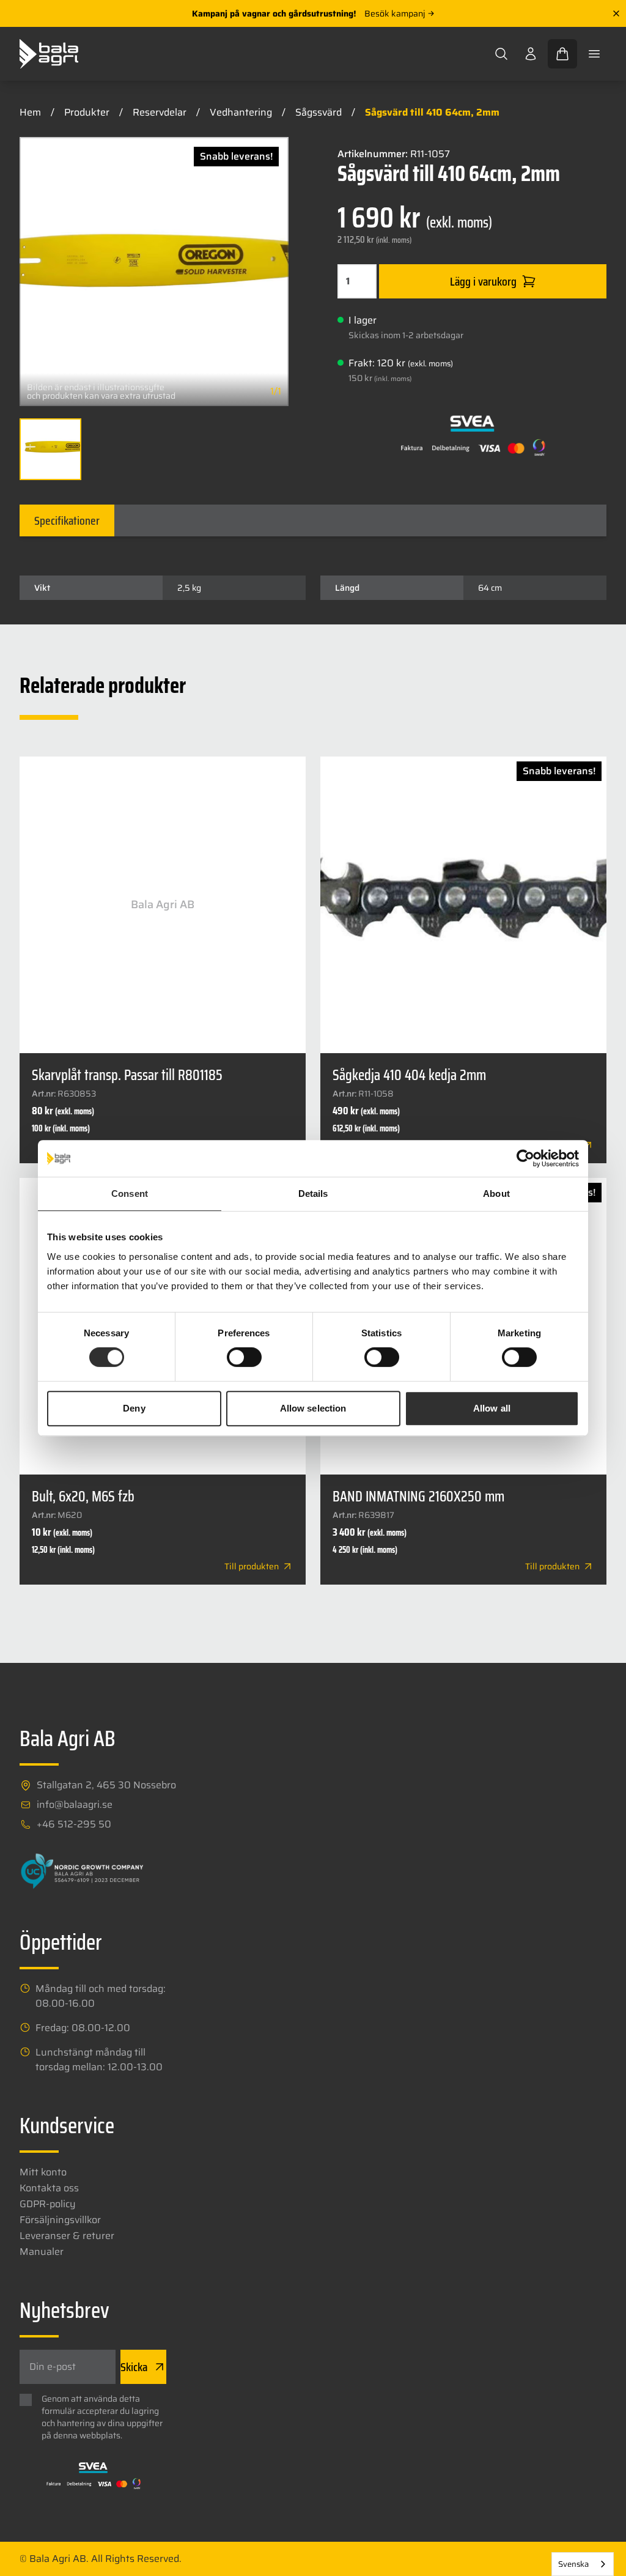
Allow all (492, 1408)
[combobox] (583, 2564)
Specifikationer (67, 520)
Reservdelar (160, 112)
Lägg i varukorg (483, 281)
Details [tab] (313, 1194)
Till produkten (252, 1566)
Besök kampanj (395, 13)
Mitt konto (43, 2172)
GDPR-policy (48, 2204)
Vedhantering (241, 112)
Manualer (42, 2252)
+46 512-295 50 (74, 1824)
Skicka (134, 2367)
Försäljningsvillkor (60, 2220)
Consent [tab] (130, 1194)
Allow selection (313, 1408)
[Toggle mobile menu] (594, 54)
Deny (134, 1408)
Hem (30, 112)
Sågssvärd (319, 112)
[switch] (244, 1357)
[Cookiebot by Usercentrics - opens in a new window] (525, 1158)
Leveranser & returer (67, 2236)
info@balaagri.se (75, 1805)
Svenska (573, 2564)
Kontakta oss (49, 2188)
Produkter (87, 112)
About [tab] (496, 1194)
